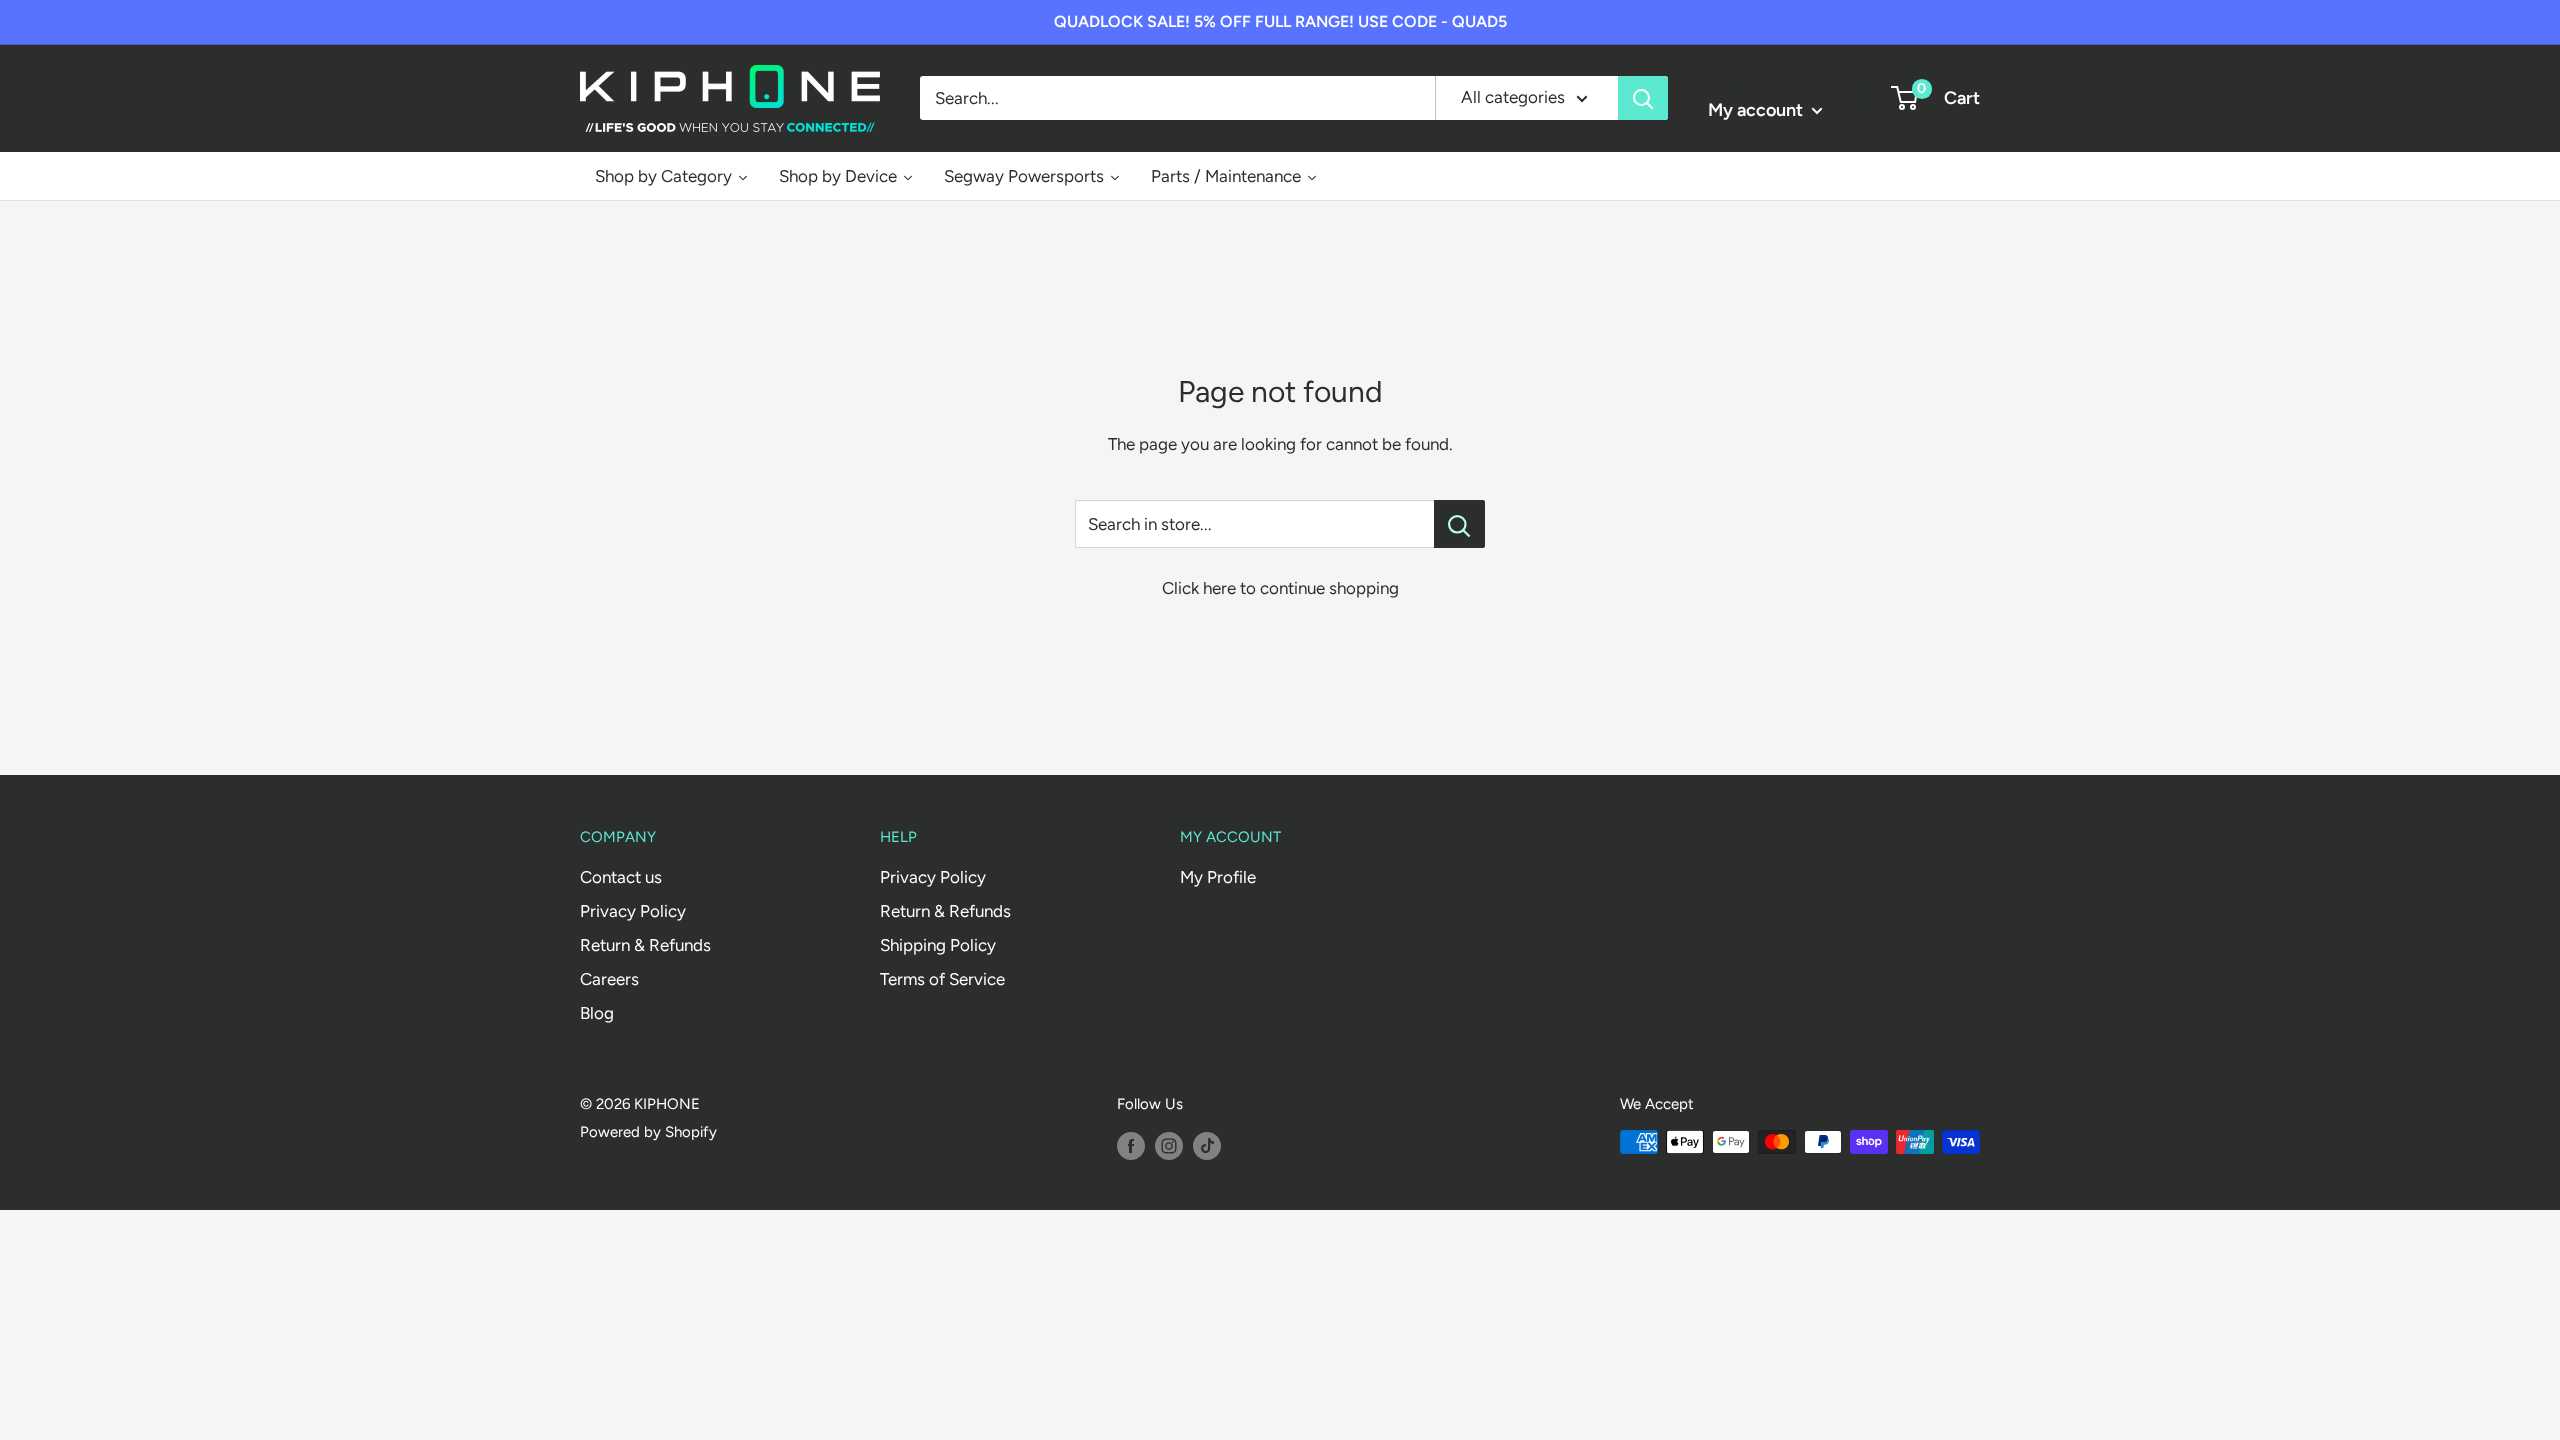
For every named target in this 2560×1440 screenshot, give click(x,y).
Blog (597, 1013)
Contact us (621, 877)
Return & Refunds (645, 945)
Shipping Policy (938, 945)
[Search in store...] (1459, 524)
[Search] (1643, 98)
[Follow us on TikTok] (1207, 1144)
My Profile (1218, 877)
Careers (609, 979)
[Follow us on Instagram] (1169, 1144)
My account (1757, 110)
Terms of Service (942, 979)
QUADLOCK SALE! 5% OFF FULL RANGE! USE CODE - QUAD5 (1280, 21)
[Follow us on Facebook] (1131, 1144)
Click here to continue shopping (1280, 588)
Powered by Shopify (648, 1132)
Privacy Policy (633, 911)
